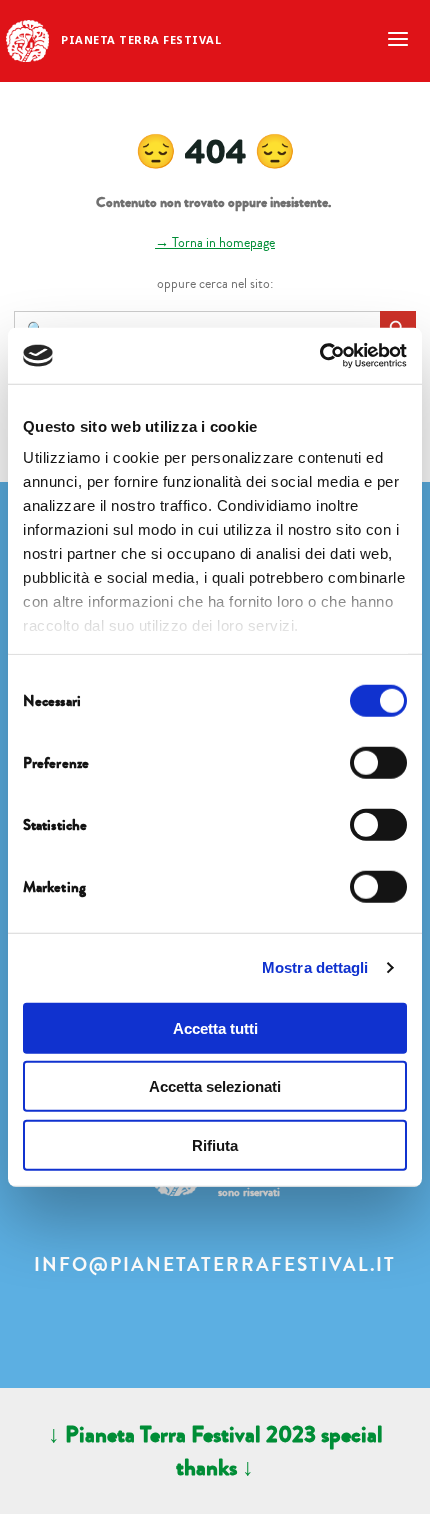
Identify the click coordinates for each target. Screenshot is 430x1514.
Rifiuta (215, 1144)
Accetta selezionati (215, 1086)
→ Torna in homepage (215, 242)
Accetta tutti (215, 1027)
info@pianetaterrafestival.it (215, 1265)
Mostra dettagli (315, 967)
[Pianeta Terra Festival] (27, 39)
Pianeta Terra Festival (141, 39)
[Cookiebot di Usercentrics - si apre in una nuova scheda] (319, 356)
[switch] (378, 762)
